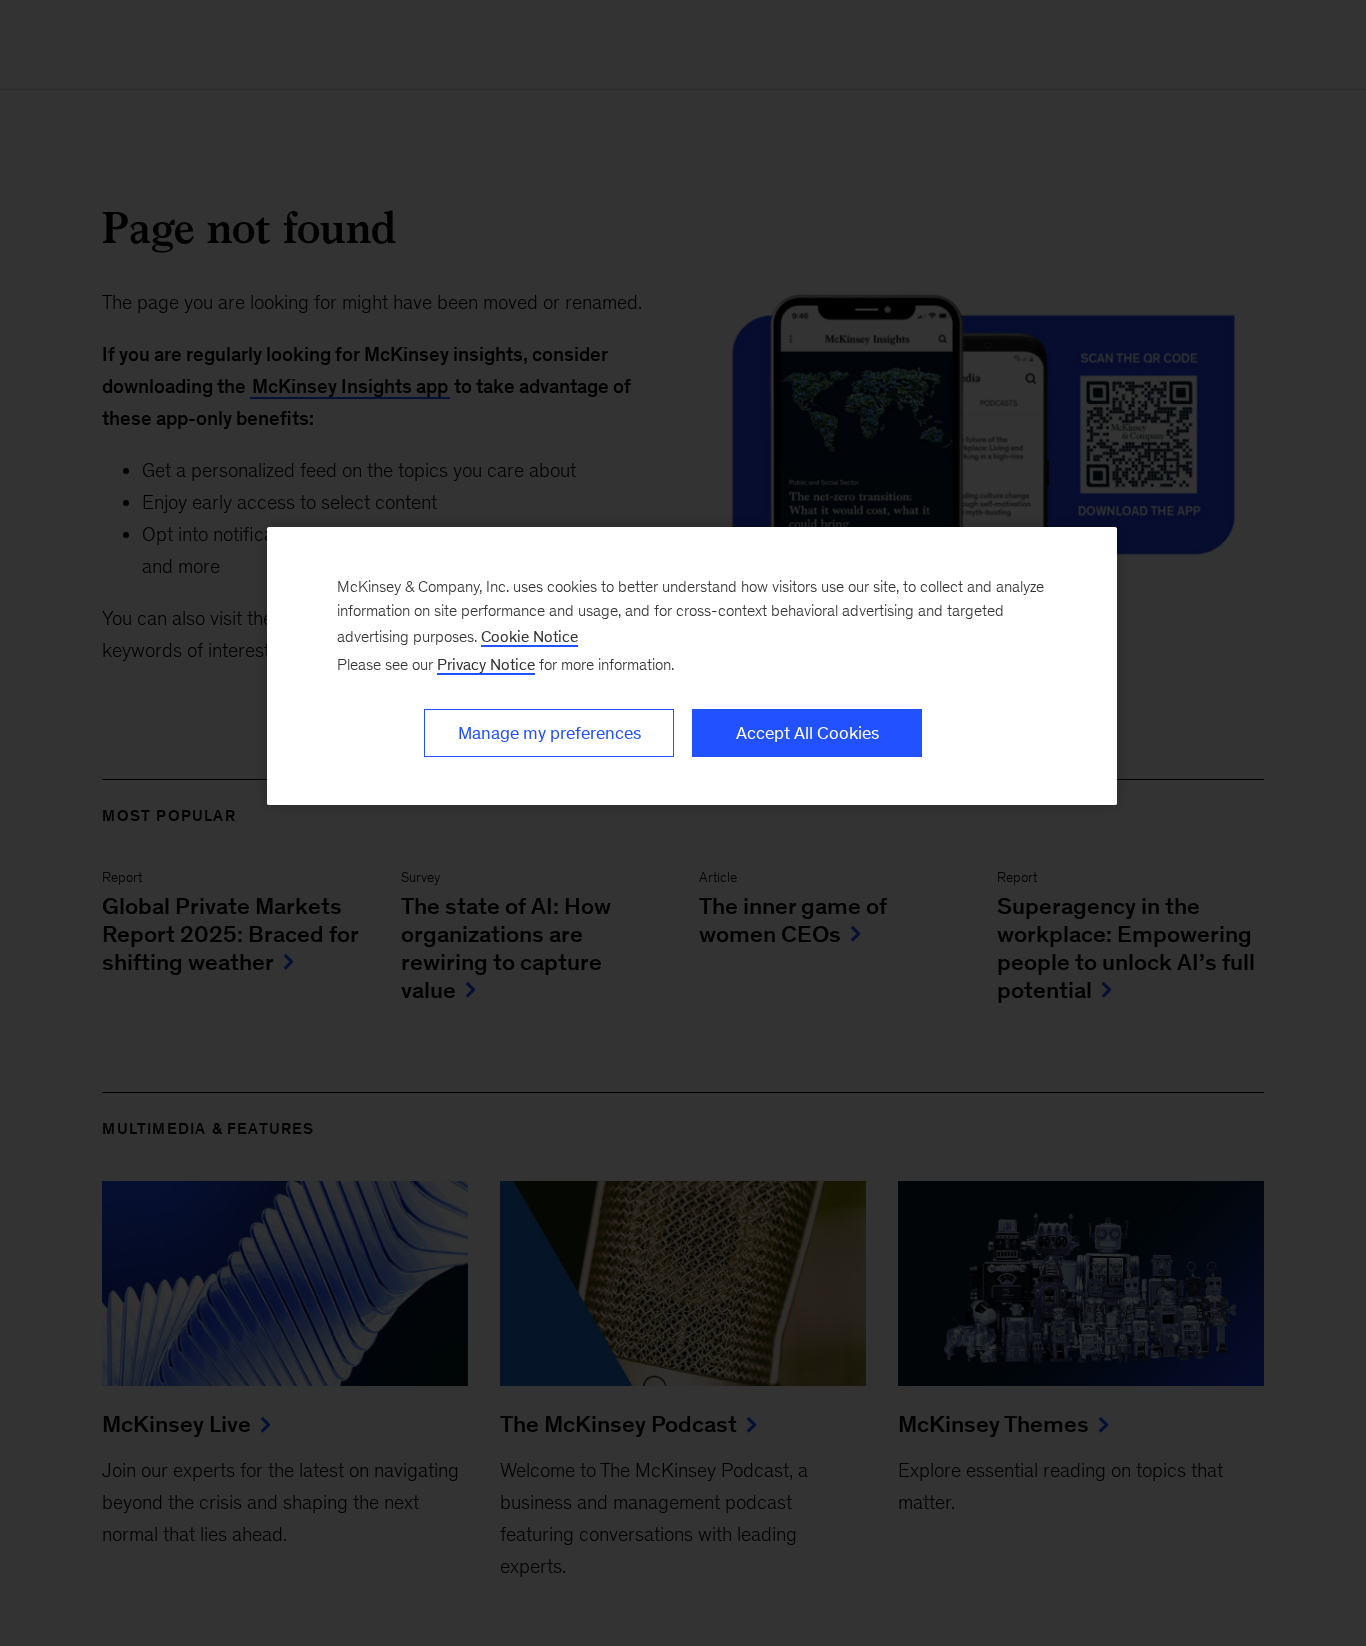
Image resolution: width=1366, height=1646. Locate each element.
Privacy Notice (486, 664)
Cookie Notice (529, 636)
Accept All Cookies (807, 733)
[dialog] (692, 666)
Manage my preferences (549, 733)
